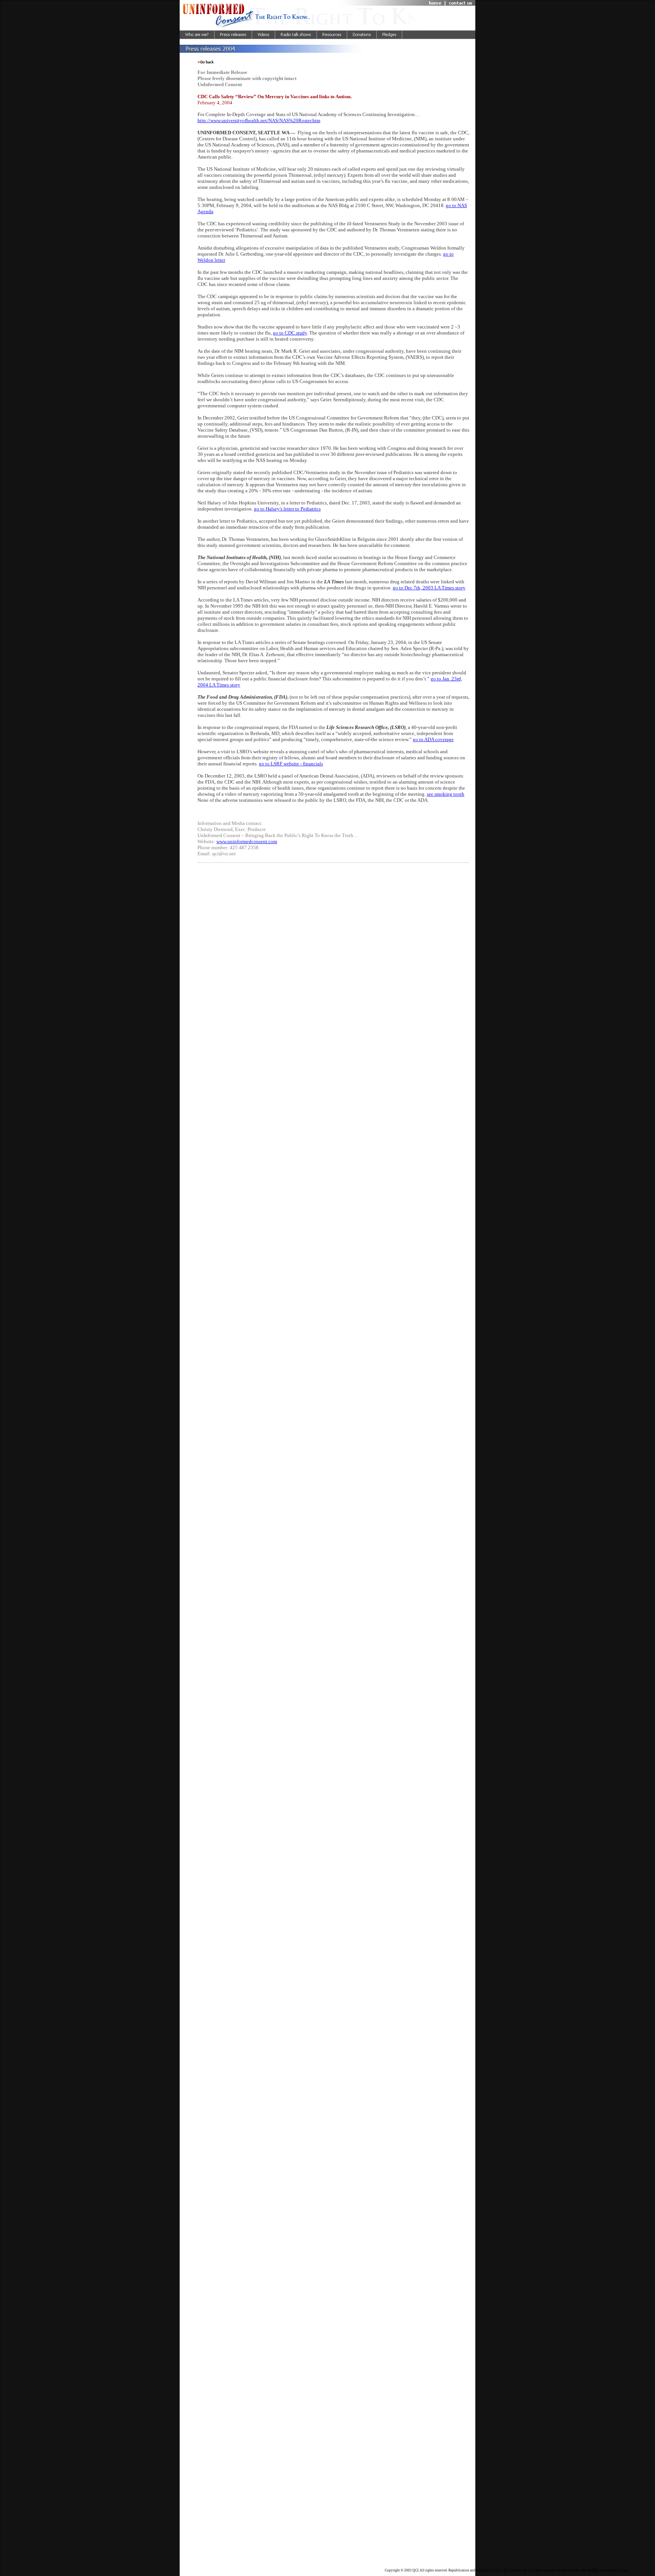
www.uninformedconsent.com (247, 841)
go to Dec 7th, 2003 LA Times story (429, 588)
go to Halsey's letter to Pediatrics (287, 509)
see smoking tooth (446, 794)
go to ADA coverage (433, 739)
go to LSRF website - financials (291, 764)
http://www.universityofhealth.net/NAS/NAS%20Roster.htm (259, 120)
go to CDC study (290, 333)
